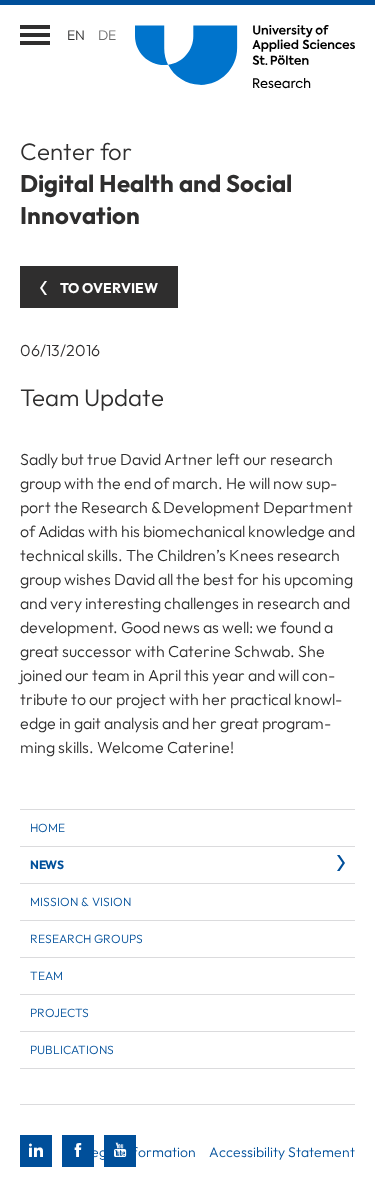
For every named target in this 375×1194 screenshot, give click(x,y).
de (107, 35)
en (76, 35)
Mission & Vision (80, 901)
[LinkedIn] (36, 1151)
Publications (72, 1049)
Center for (156, 183)
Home (47, 827)
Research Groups (86, 938)
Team (46, 975)
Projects (59, 1012)
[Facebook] (78, 1151)
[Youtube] (120, 1151)
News (46, 864)
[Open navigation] (35, 35)
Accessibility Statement (282, 1152)
